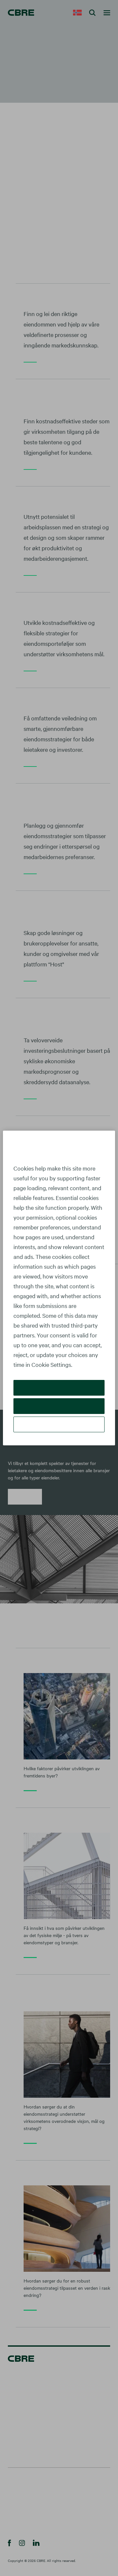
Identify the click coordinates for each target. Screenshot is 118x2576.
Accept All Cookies (59, 1388)
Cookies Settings (59, 1424)
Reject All (59, 1406)
